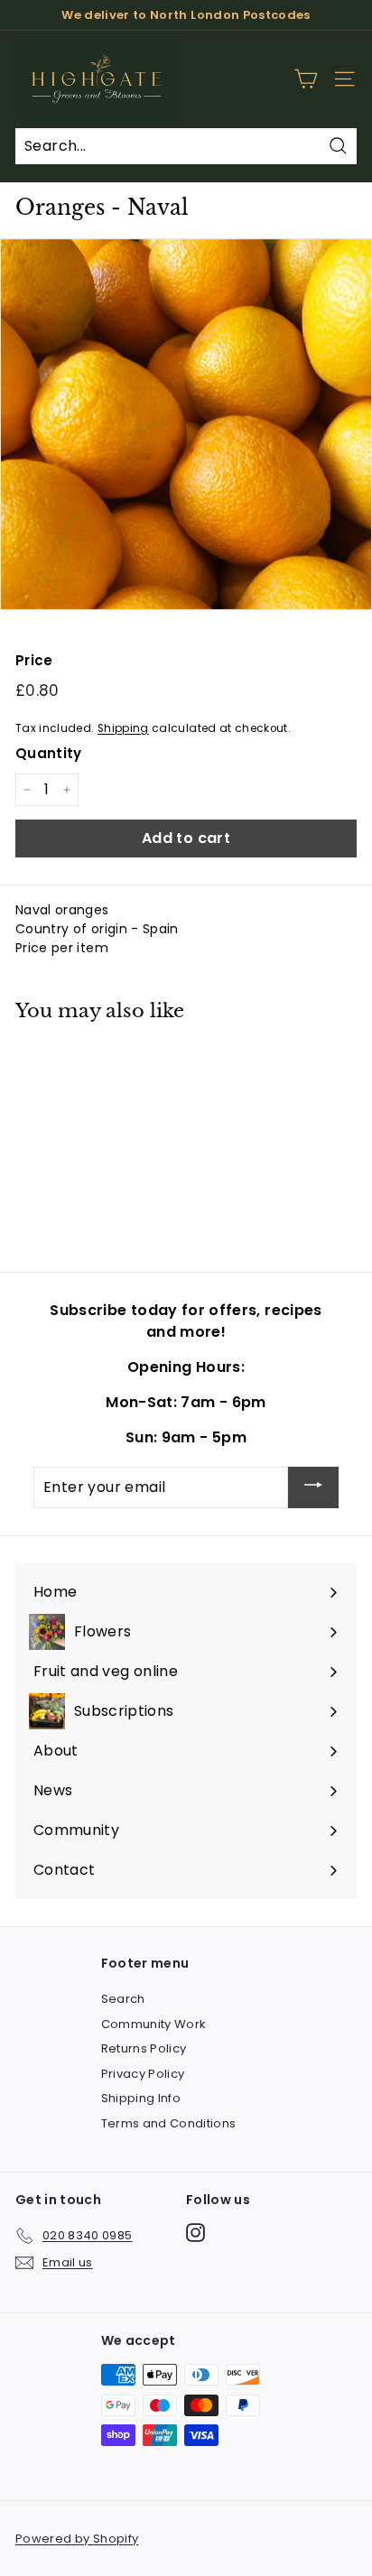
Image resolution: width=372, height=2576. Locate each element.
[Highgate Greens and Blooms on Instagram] (195, 2233)
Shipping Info (141, 2098)
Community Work (154, 2024)
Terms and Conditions (169, 2123)
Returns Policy (144, 2048)
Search (123, 1999)
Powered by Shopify (77, 2539)
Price (34, 660)
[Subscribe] (313, 1488)
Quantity (49, 753)
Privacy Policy (143, 2074)
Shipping (123, 728)
